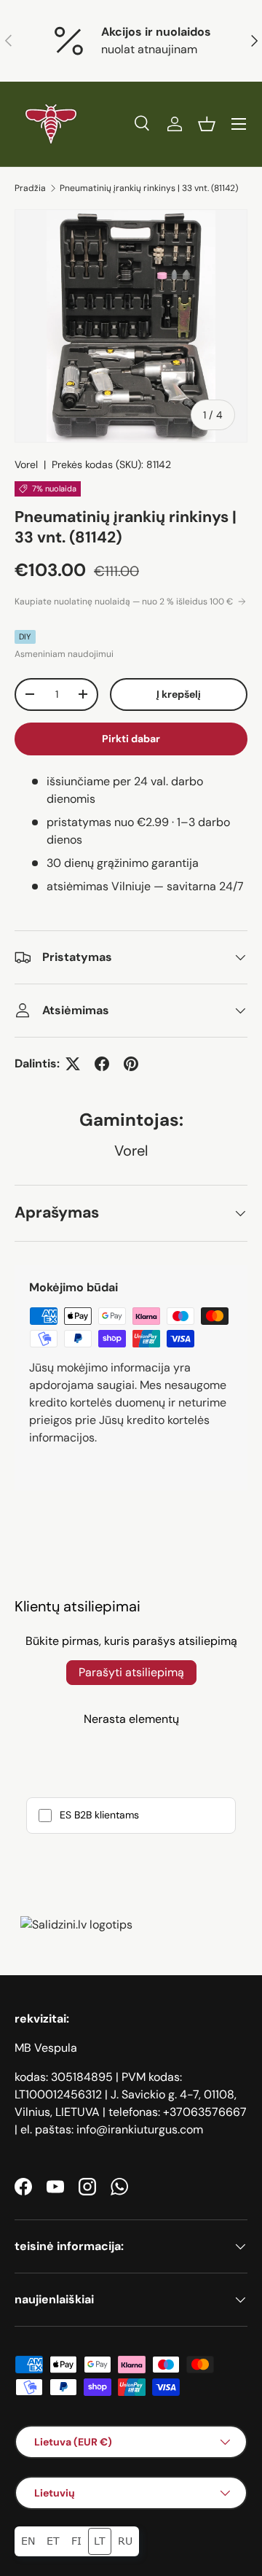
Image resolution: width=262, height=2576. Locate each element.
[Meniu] (239, 124)
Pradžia (30, 188)
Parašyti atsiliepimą (131, 1672)
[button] (207, 124)
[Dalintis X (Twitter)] (73, 1064)
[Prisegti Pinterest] (131, 1064)
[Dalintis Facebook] (102, 1064)
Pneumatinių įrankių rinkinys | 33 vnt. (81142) (149, 188)
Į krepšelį (179, 694)
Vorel (26, 464)
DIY (25, 637)
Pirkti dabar (131, 739)
